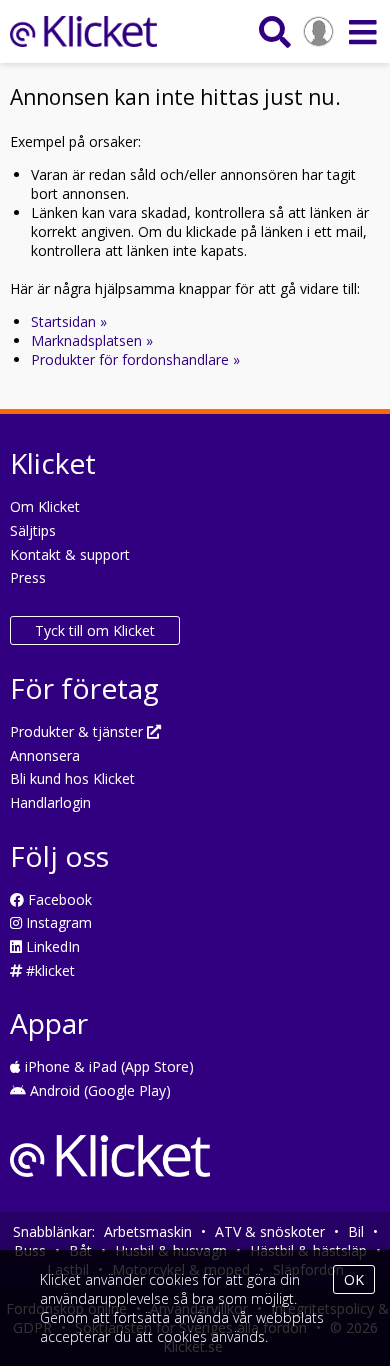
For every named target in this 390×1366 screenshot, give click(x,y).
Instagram (57, 922)
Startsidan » (69, 321)
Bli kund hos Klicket (72, 778)
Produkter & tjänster (78, 731)
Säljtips (33, 530)
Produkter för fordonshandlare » (135, 359)
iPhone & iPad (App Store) (107, 1066)
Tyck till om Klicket (95, 630)
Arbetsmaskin (148, 1231)
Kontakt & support (70, 554)
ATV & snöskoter (270, 1231)
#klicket (48, 970)
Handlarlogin (50, 802)
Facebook (58, 899)
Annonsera (45, 755)
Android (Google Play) (98, 1090)
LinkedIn (51, 946)
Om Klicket (45, 506)
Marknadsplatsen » (92, 340)
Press (28, 577)
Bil (356, 1231)
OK (354, 1279)
